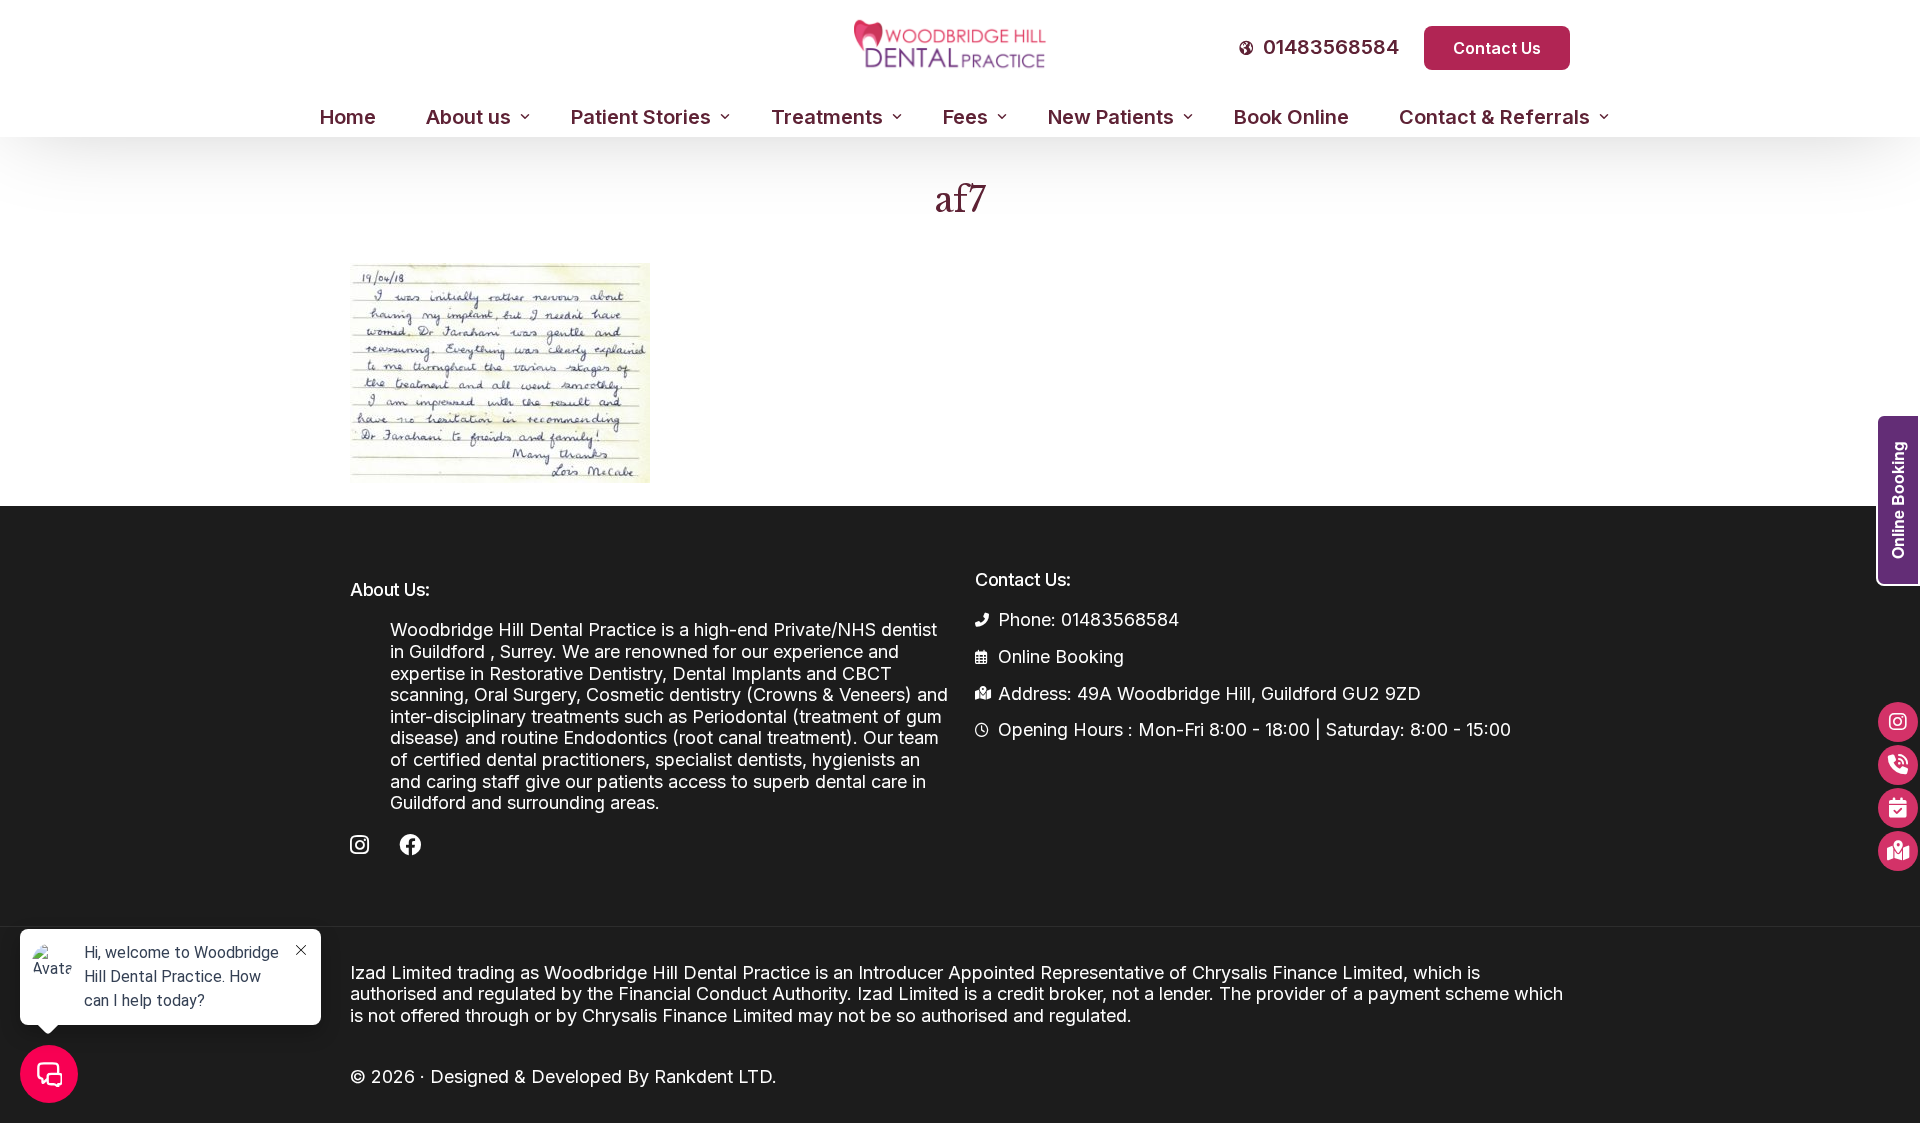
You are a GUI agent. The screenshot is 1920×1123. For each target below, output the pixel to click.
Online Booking (1897, 500)
